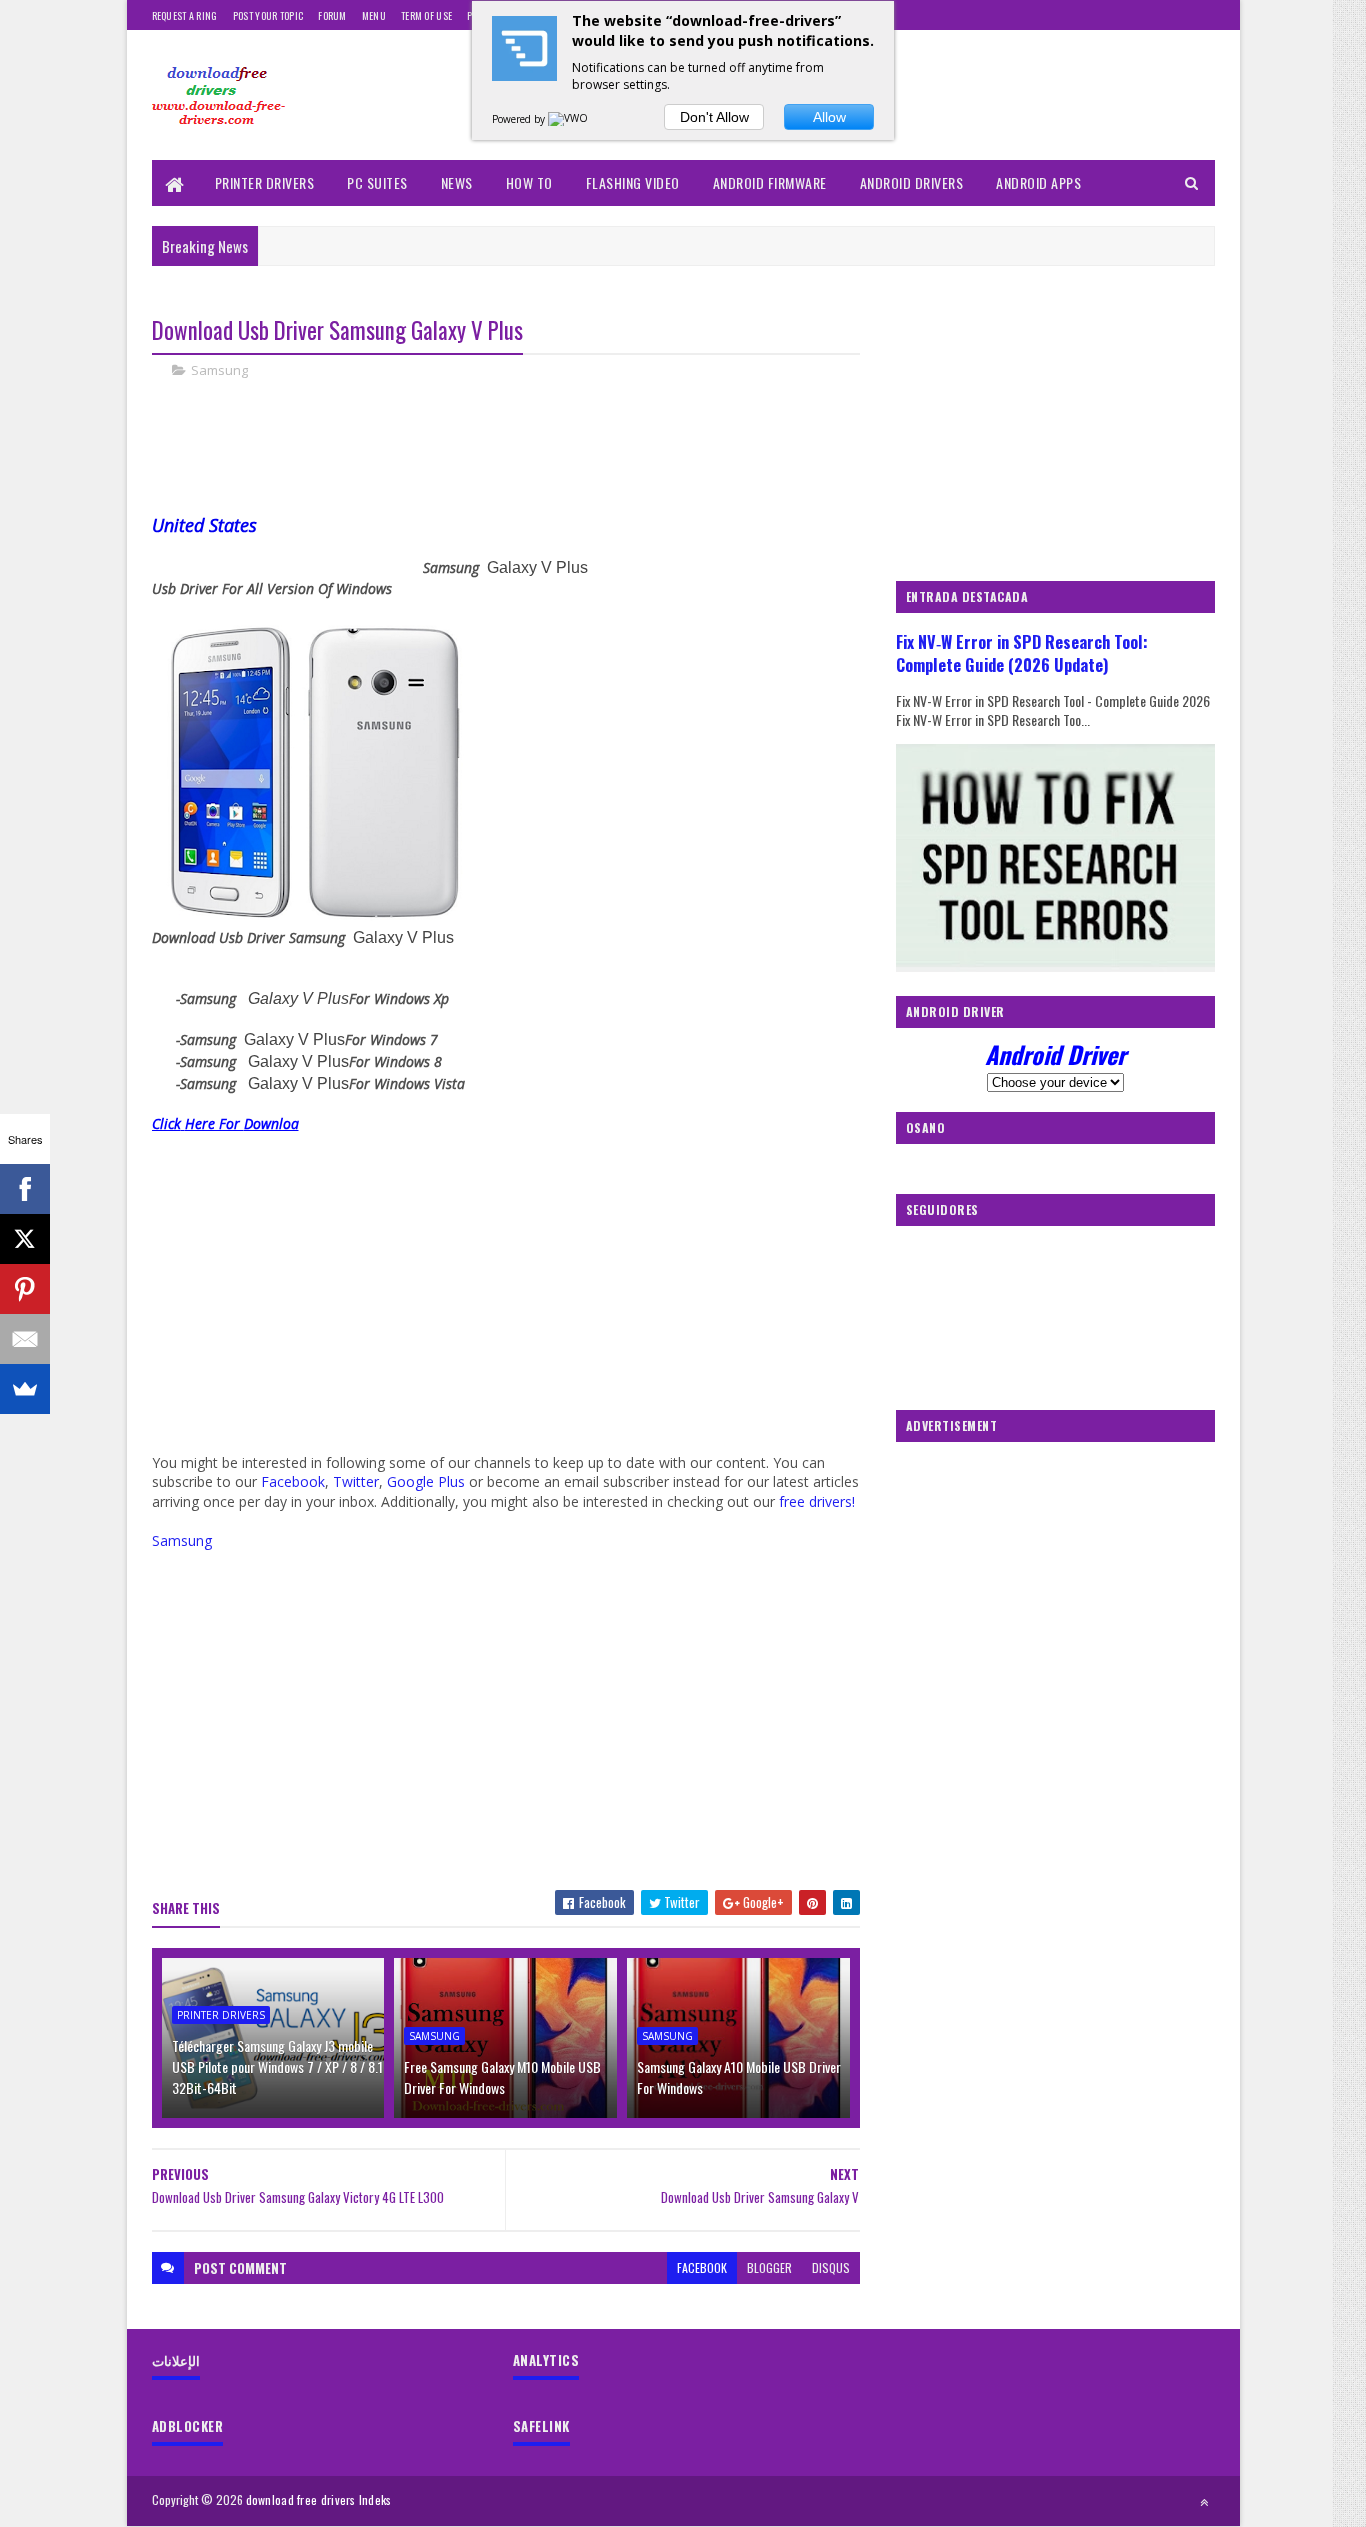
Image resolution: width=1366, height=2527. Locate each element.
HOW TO (529, 182)
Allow (829, 117)
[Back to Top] (1204, 2502)
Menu (374, 15)
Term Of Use (426, 15)
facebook (702, 2267)
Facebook (293, 1481)
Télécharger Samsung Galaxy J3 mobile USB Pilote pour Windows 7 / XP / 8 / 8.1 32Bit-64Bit (277, 2066)
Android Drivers (912, 182)
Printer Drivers (265, 182)
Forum (332, 15)
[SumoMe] (25, 1389)
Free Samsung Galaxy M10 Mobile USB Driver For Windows (502, 2077)
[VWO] (569, 119)
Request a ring (185, 15)
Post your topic (268, 15)
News (457, 182)
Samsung (219, 370)
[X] (25, 1239)
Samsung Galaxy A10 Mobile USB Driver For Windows (739, 2077)
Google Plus (426, 1481)
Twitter (356, 1481)
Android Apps (1038, 182)
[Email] (25, 1339)
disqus (831, 2267)
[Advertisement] (516, 463)
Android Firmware (770, 182)
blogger (769, 2267)
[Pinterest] (25, 1289)
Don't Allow (714, 117)
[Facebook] (25, 1189)
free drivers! (817, 1501)
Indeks (375, 2499)
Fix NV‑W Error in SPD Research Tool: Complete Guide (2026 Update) (1022, 653)
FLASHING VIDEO (633, 182)
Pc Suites (377, 182)
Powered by (520, 119)
